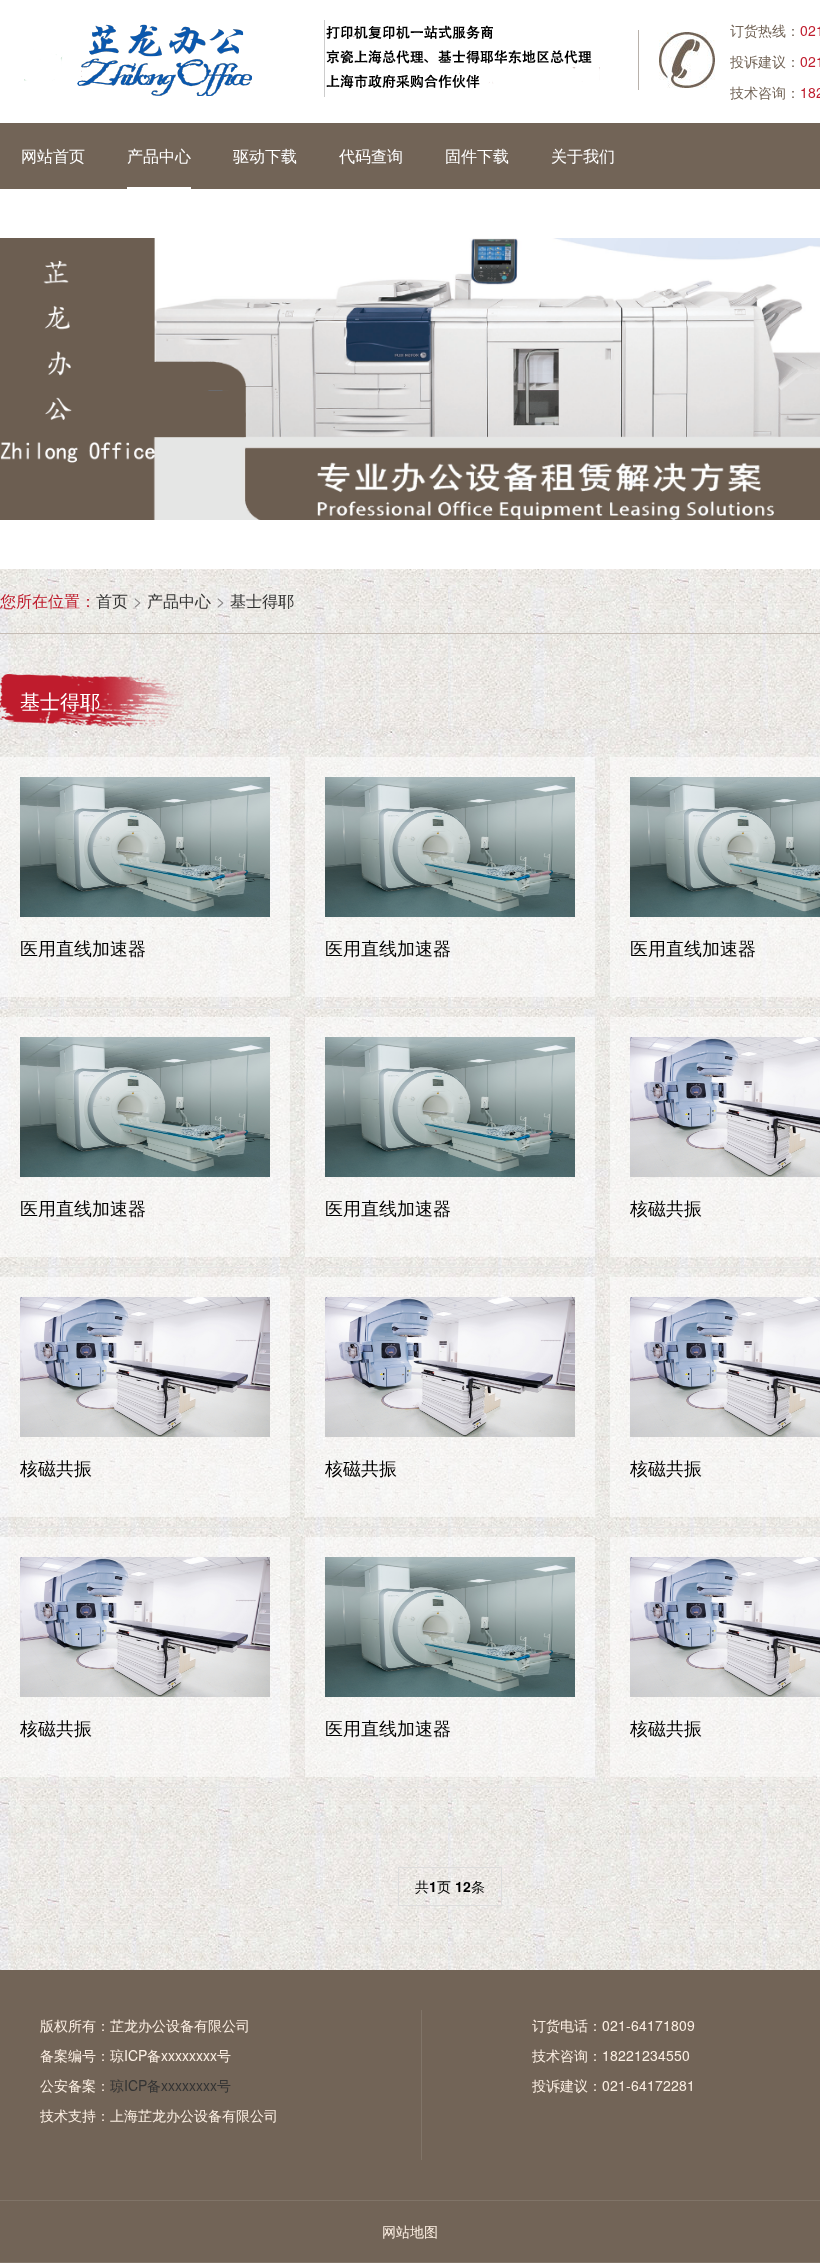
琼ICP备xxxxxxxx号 (170, 2055)
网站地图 (410, 2231)
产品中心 (179, 600)
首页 (112, 600)
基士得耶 (262, 600)
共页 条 (450, 1886)
